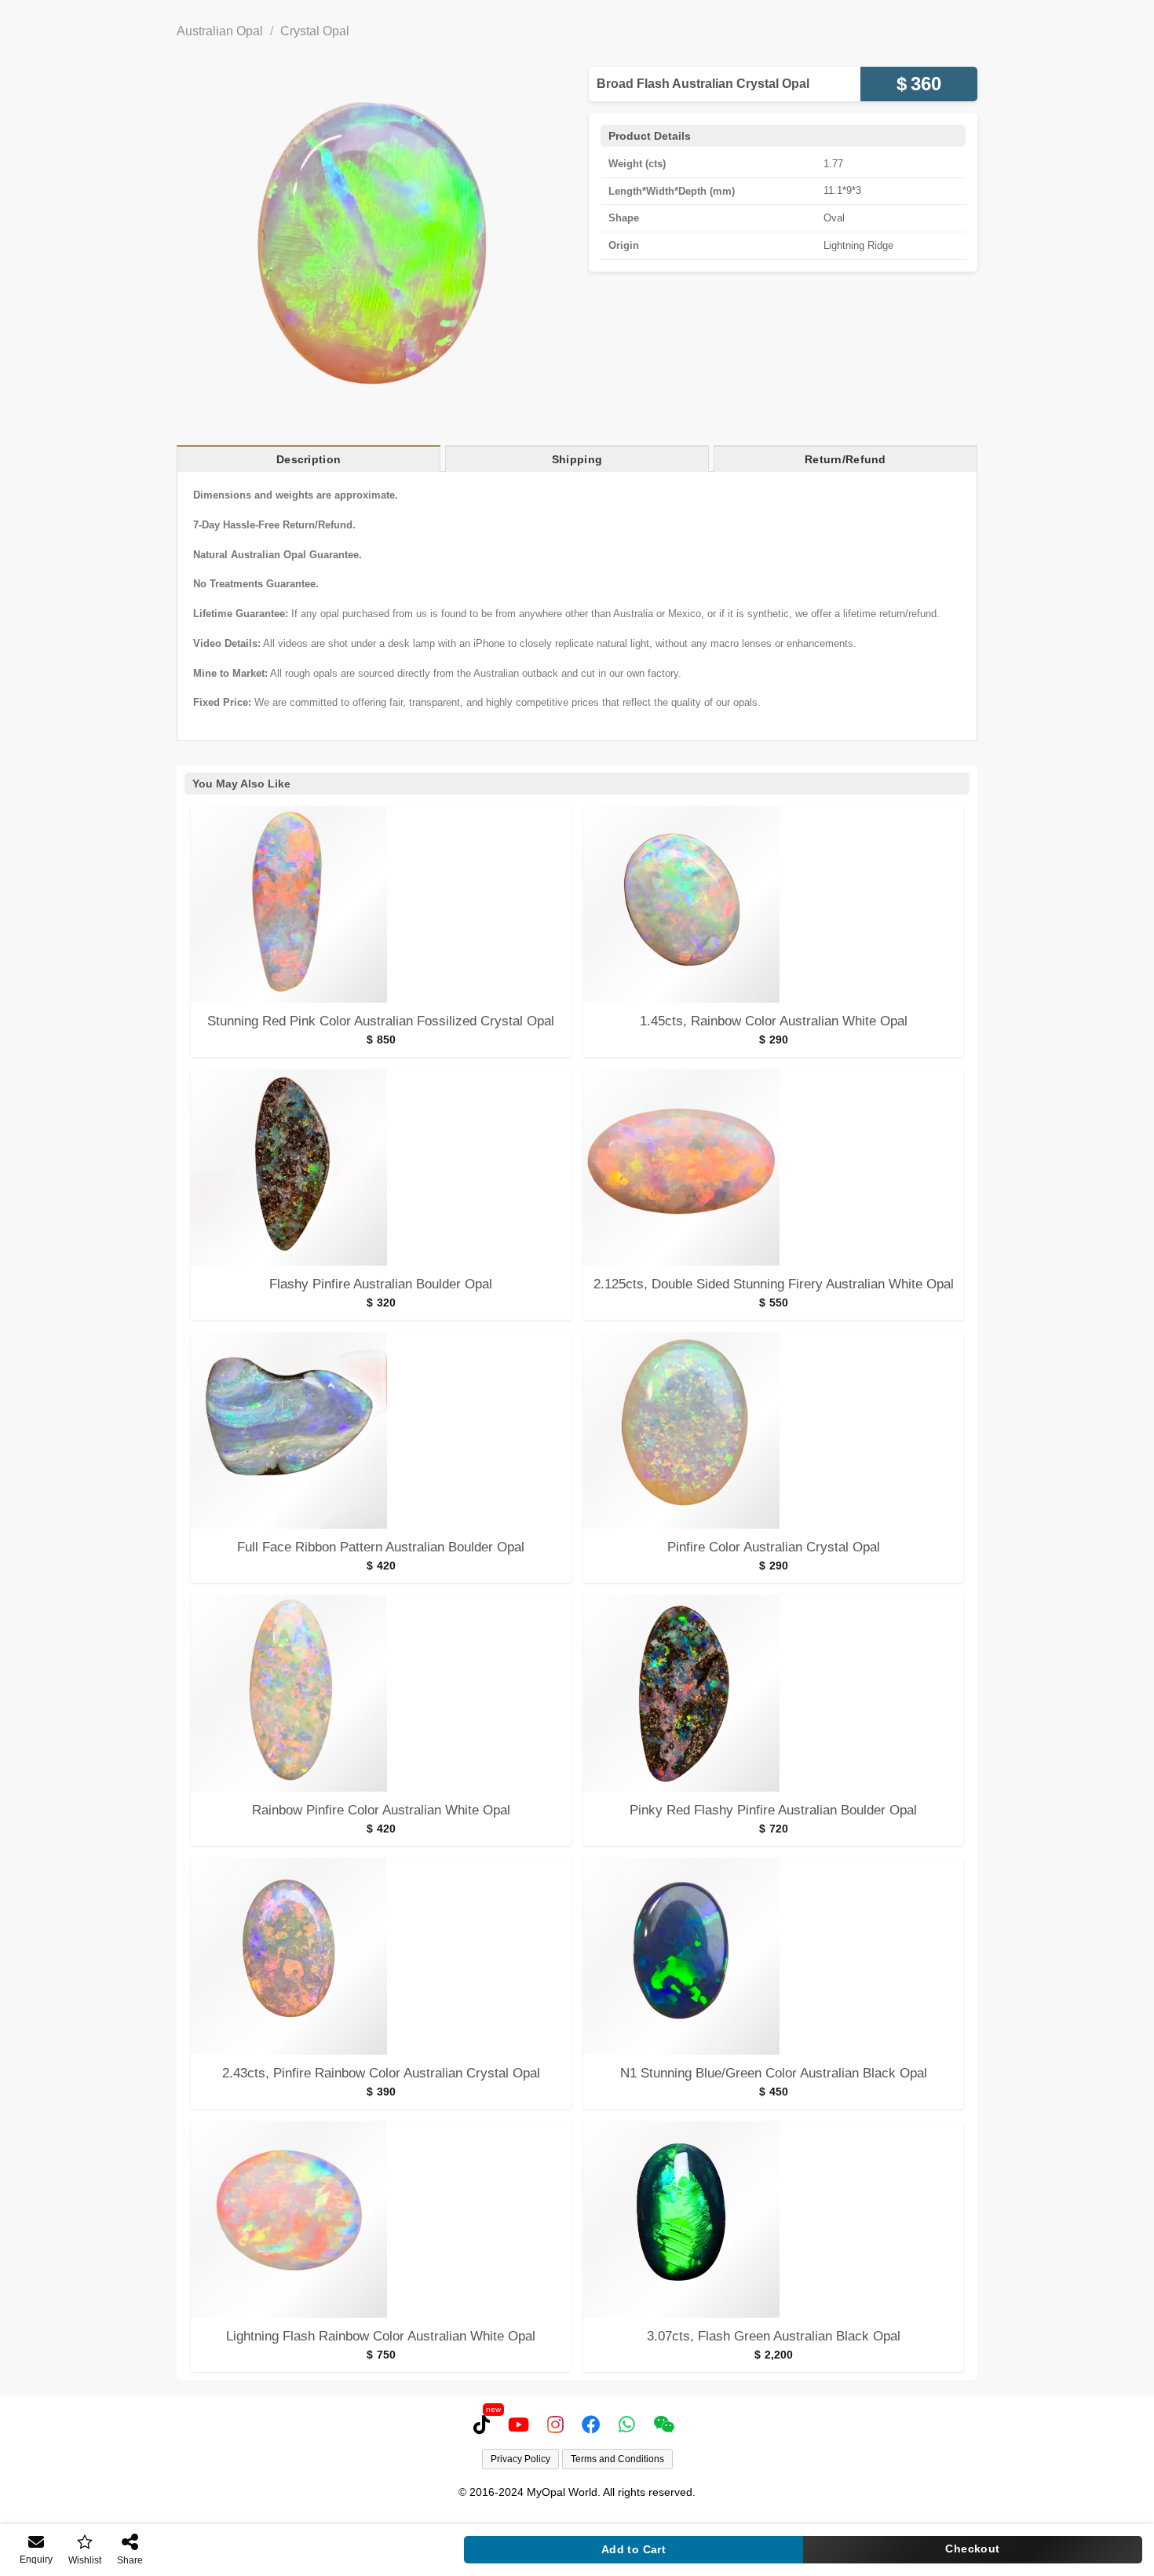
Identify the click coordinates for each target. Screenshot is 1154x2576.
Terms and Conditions (617, 2459)
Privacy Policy (520, 2459)
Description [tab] (309, 459)
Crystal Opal (315, 31)
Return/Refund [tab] (845, 459)
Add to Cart (634, 2549)
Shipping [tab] (577, 459)
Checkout (972, 2549)
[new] (485, 2424)
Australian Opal (220, 31)
